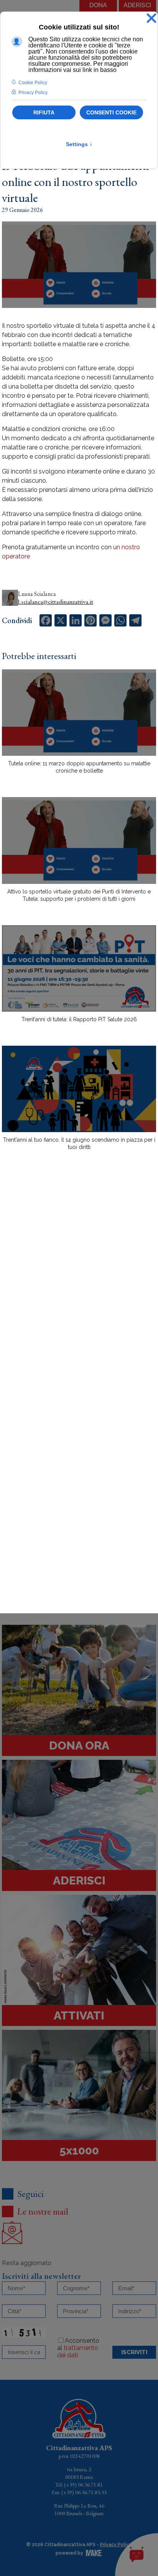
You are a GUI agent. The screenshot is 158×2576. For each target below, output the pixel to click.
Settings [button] (79, 144)
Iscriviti (134, 2352)
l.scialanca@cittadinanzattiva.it (56, 602)
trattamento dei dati (78, 2351)
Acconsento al (78, 2348)
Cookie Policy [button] (33, 83)
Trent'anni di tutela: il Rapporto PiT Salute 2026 (79, 1019)
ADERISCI (137, 5)
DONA (98, 5)
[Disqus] (79, 1290)
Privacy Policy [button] (33, 93)
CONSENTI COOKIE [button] (111, 112)
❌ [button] (151, 19)
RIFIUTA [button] (44, 112)
